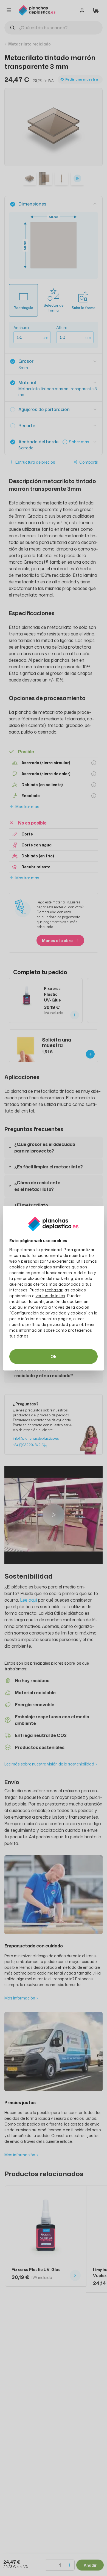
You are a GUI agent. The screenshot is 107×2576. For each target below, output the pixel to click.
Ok (54, 1356)
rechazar (54, 1290)
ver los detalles (50, 1295)
